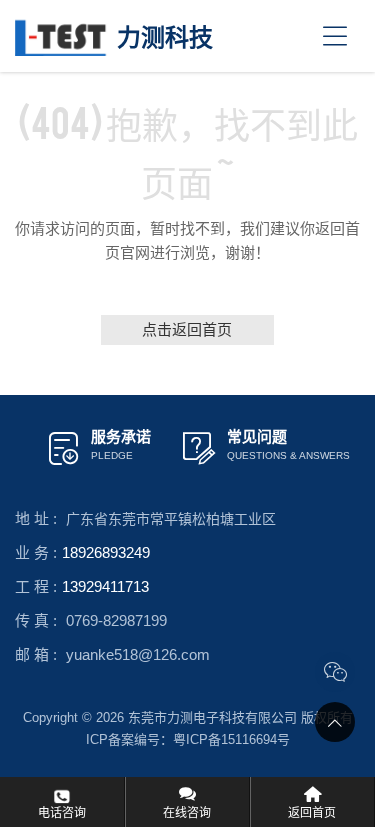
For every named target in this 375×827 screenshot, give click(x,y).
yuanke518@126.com (138, 654)
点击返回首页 (188, 329)
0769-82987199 (116, 620)
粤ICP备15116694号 (231, 739)
